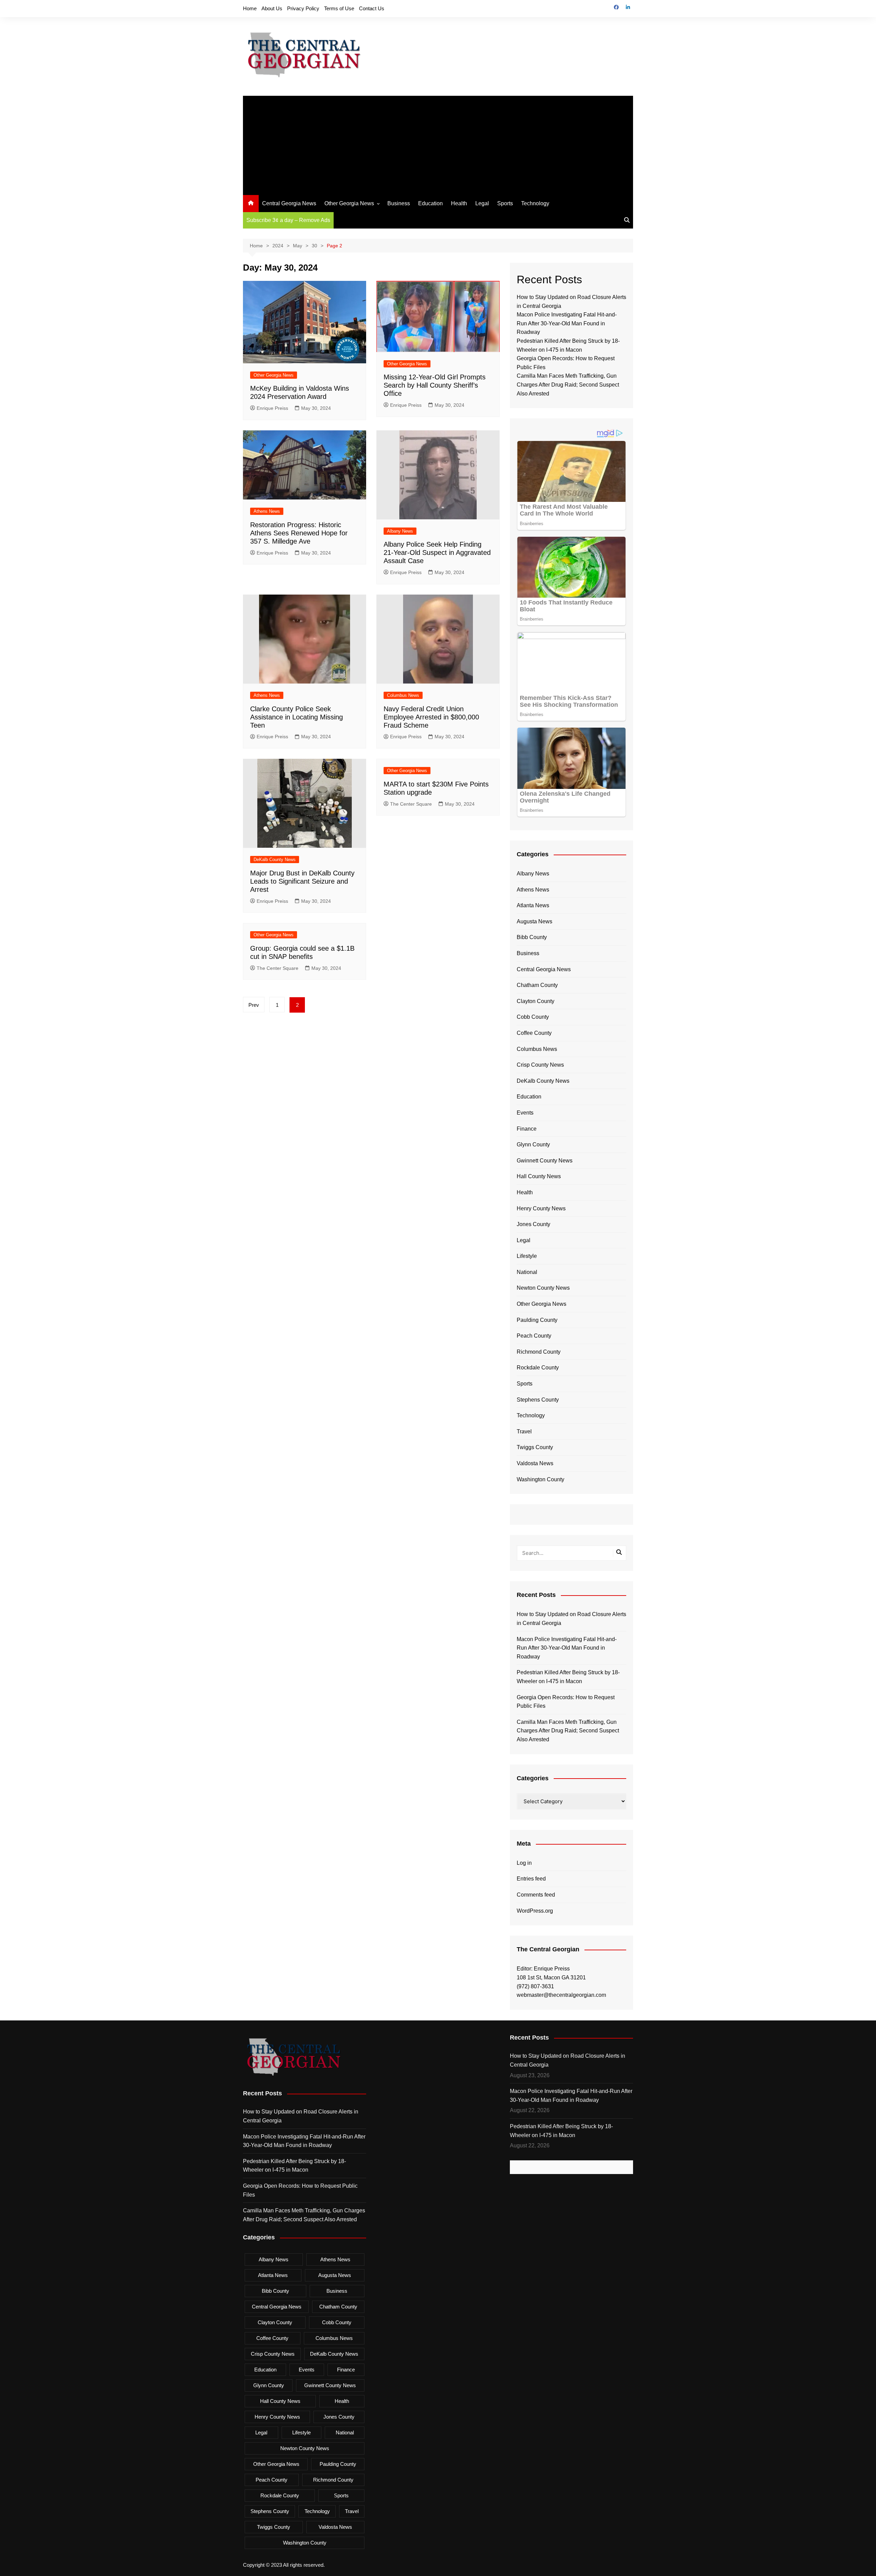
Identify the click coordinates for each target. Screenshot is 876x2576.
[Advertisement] (438, 144)
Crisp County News (540, 1065)
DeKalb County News (275, 860)
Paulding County (537, 1320)
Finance (527, 1129)
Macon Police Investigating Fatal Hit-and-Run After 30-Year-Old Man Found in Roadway (567, 323)
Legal (482, 203)
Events (525, 1113)
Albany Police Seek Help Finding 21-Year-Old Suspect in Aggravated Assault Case (437, 552)
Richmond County (539, 1352)
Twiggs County (535, 1447)
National (527, 1272)
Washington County (540, 1479)
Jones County (533, 1224)
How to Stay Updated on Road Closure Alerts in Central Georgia (571, 1619)
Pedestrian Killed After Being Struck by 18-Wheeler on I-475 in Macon (568, 1677)
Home (250, 8)
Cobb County (533, 1017)
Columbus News (403, 695)
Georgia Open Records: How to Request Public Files (566, 1702)
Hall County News (539, 1176)
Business (399, 203)
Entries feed (531, 1879)
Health (459, 203)
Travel (524, 1432)
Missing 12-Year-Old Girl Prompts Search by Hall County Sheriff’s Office (435, 385)
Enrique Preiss (272, 408)
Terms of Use (339, 8)
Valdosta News (535, 1463)
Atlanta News (533, 905)
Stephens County (538, 1400)
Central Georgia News (289, 203)
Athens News (267, 511)
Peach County (534, 1336)
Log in (524, 1863)
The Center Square (411, 804)
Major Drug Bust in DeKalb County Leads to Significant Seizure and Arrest (302, 881)
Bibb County (532, 937)
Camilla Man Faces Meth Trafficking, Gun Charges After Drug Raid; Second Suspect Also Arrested (568, 385)
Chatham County (537, 985)
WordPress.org (535, 1911)
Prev (254, 1005)
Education (430, 203)
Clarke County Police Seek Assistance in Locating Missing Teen (297, 717)
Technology (535, 203)
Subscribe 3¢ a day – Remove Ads (288, 220)
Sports (505, 203)
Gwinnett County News (545, 1161)
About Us (272, 8)
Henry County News (541, 1208)
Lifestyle (527, 1256)
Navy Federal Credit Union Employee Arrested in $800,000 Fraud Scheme (431, 717)
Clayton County (536, 1001)
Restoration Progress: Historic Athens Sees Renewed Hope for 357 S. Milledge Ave (299, 533)
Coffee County (534, 1033)
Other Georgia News (349, 203)
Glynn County (533, 1144)
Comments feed (536, 1895)
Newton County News (543, 1288)
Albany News (400, 531)
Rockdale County (538, 1368)
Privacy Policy (303, 8)
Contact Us (372, 8)
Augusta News (534, 921)
